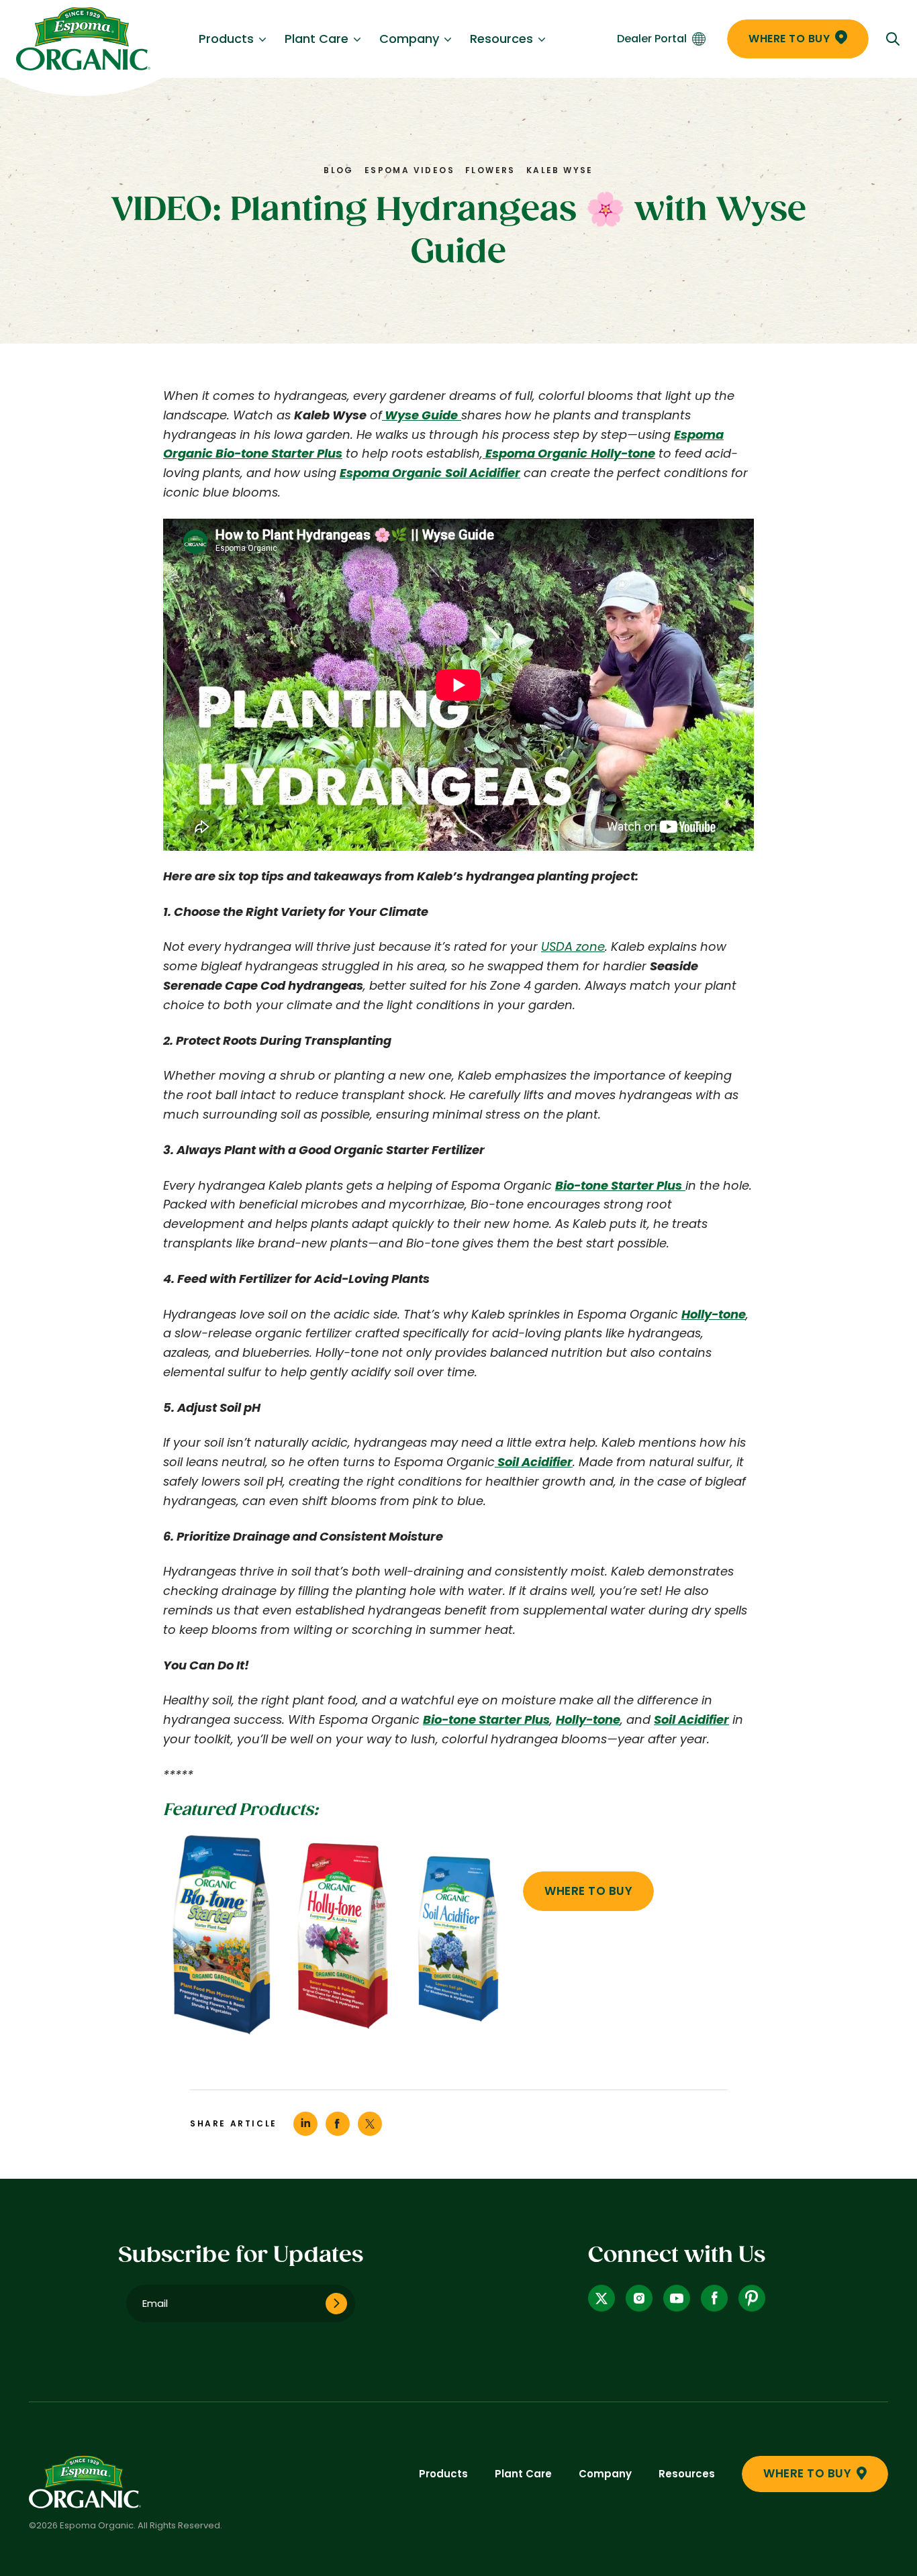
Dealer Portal (652, 39)
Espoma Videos (409, 170)
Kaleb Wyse (560, 170)
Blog (339, 170)
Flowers (490, 170)
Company (409, 39)
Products (226, 39)
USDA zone (573, 946)
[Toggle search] (893, 39)
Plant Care (317, 39)
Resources (501, 39)
